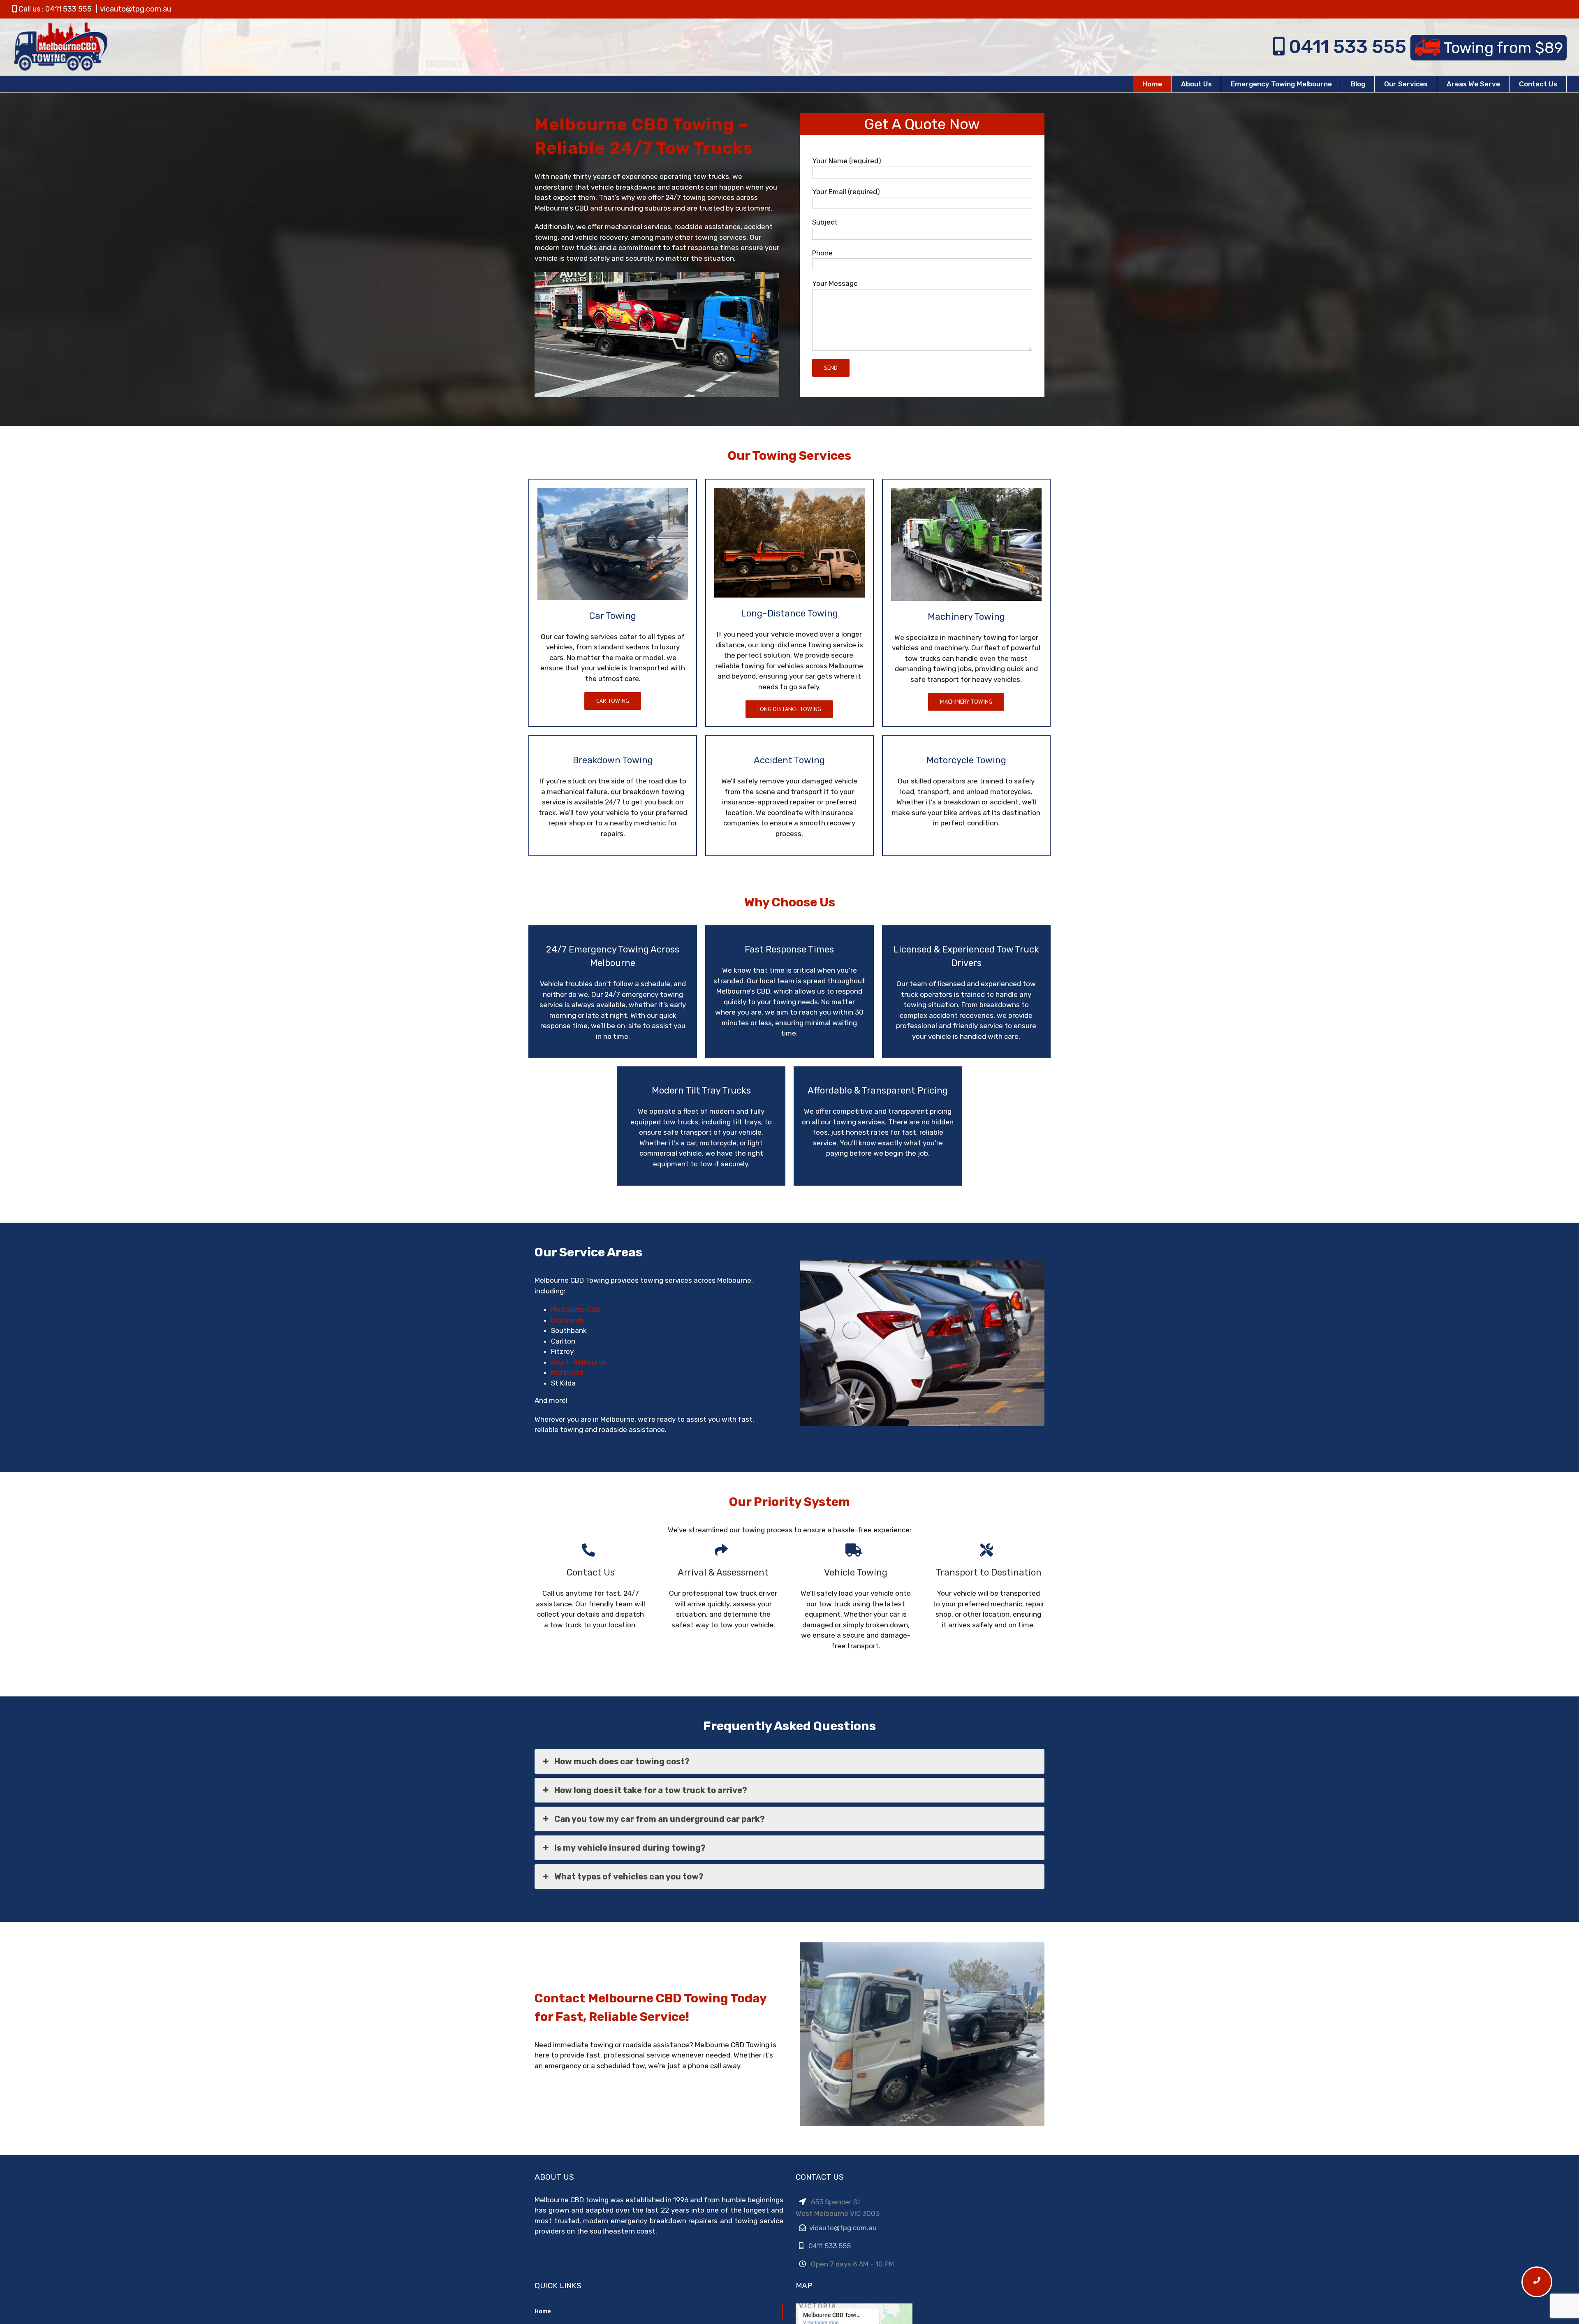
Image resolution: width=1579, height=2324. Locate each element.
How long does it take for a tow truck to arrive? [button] (651, 1790)
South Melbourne (579, 1362)
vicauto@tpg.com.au (135, 9)
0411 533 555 (1347, 47)
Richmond (567, 1372)
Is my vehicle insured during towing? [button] (630, 1848)
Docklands (568, 1320)
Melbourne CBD (576, 1309)
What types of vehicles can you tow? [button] (629, 1877)
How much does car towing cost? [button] (622, 1761)
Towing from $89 (1503, 48)
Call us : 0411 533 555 (54, 9)
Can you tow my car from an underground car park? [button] (660, 1819)
